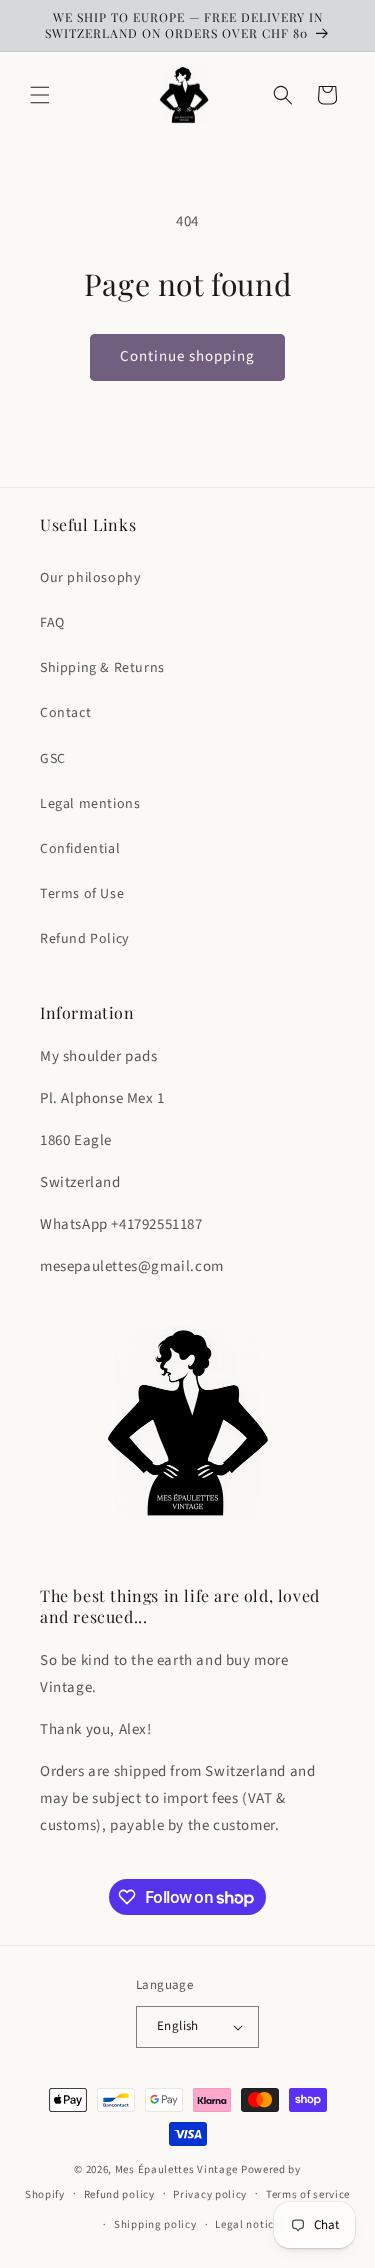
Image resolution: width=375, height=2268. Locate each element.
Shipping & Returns (102, 668)
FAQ (52, 623)
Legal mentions (90, 804)
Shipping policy (155, 2224)
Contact (65, 713)
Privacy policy (210, 2194)
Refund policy (119, 2194)
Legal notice (247, 2224)
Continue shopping (187, 356)
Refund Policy (85, 939)
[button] (40, 95)
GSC (53, 759)
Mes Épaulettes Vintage (176, 2169)
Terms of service (308, 2194)
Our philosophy (90, 578)
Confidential (80, 849)
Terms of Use (82, 894)
